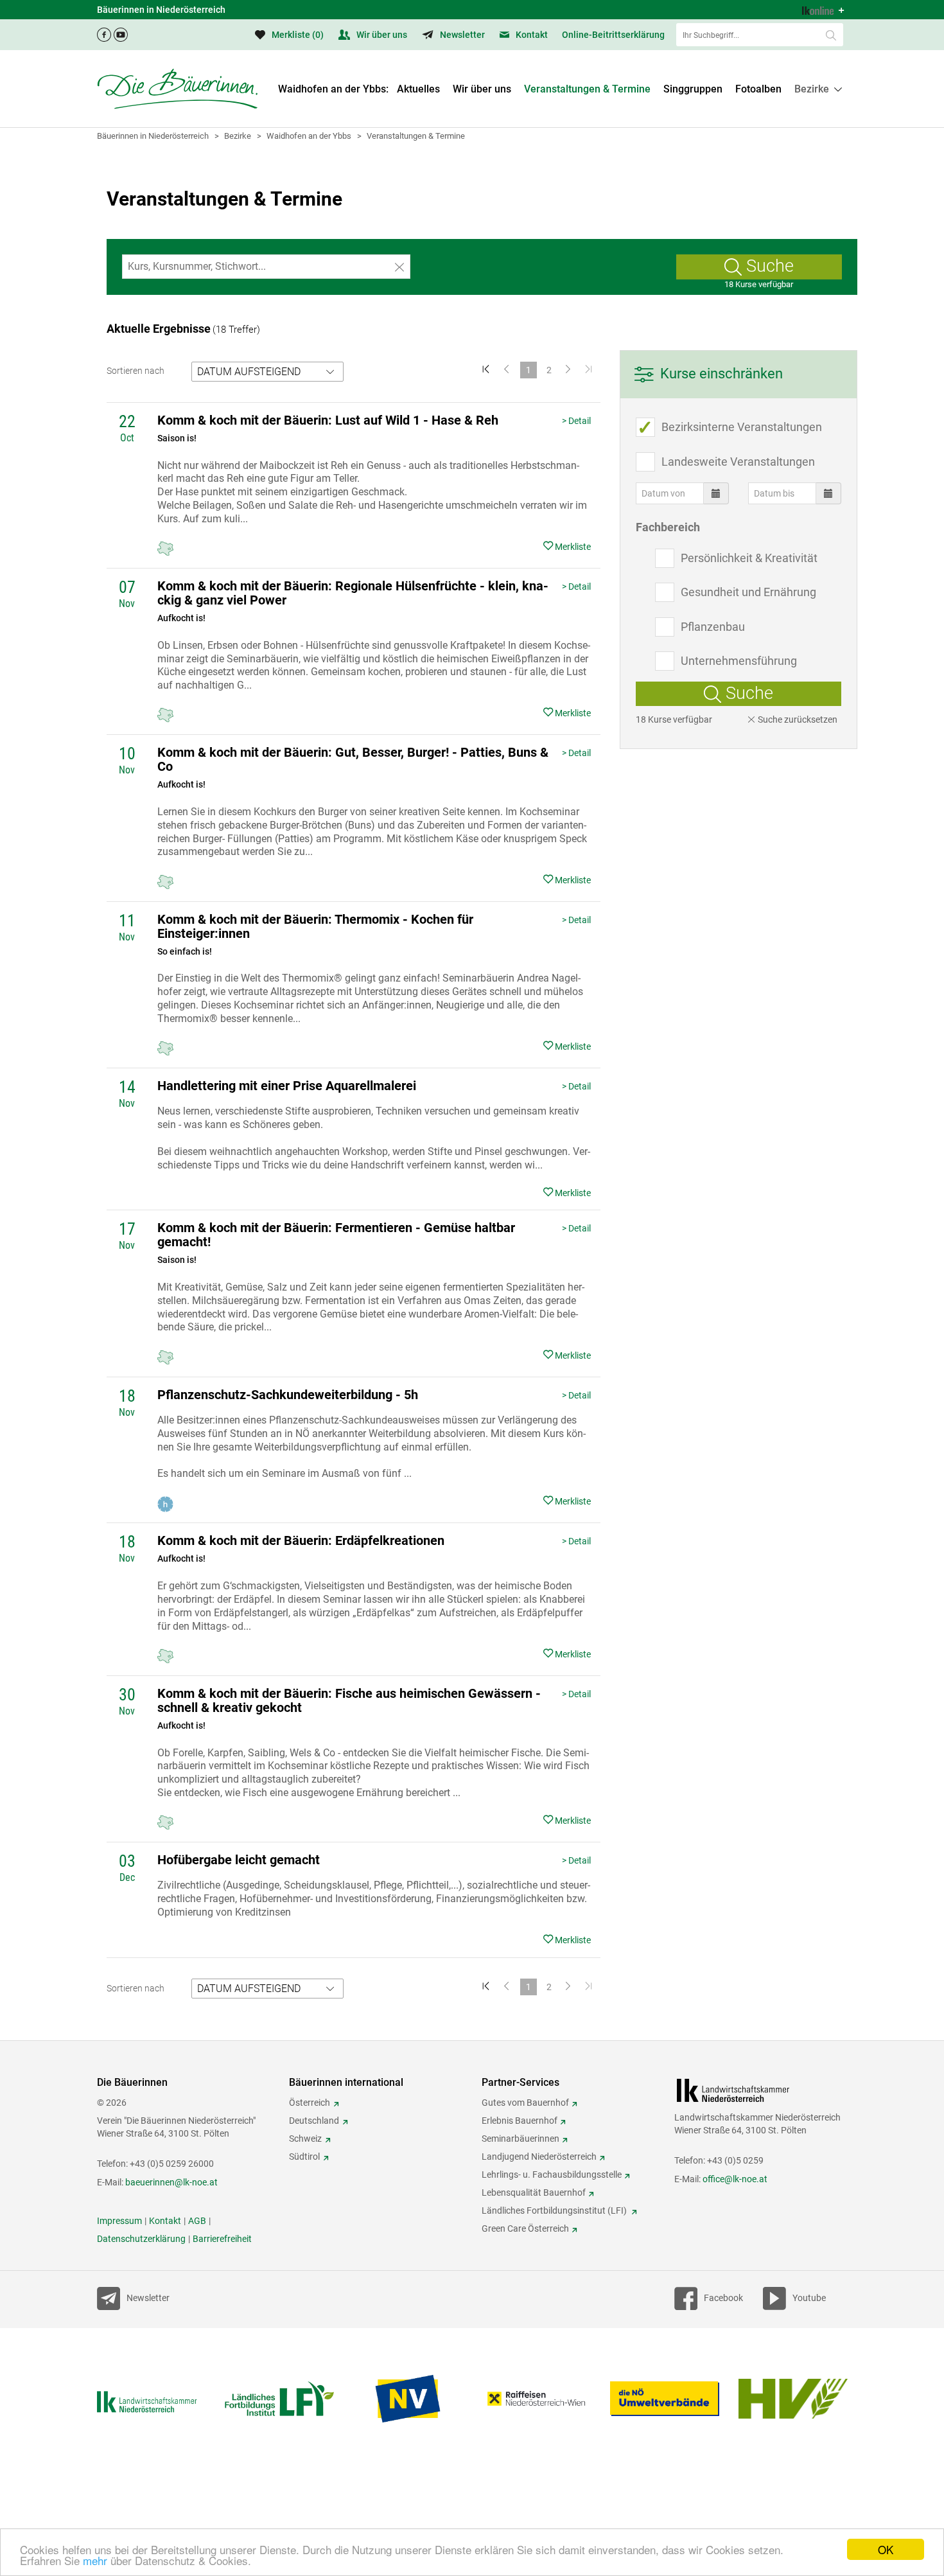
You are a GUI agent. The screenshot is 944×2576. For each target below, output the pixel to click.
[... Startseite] (177, 89)
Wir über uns (381, 35)
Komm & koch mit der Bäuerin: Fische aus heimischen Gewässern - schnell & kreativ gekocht (349, 1700)
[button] (818, 89)
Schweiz (305, 2139)
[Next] (570, 370)
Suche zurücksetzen (797, 719)
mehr (95, 2560)
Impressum (119, 2221)
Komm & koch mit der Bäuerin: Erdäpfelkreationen (301, 1540)
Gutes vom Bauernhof (525, 2103)
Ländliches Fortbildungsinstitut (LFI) (555, 2210)
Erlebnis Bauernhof (520, 2121)
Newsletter (461, 35)
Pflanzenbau (713, 627)
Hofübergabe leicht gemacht (239, 1860)
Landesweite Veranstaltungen (738, 462)
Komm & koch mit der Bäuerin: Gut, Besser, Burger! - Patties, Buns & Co (353, 759)
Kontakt (531, 35)
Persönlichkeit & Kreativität (749, 558)
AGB (197, 2221)
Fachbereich (668, 527)
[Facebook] (104, 31)
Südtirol (304, 2157)
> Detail (576, 421)
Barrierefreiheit (222, 2239)
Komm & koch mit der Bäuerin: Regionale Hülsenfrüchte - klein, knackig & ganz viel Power (353, 593)
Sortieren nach (135, 371)
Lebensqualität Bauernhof (534, 2192)
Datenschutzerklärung (141, 2239)
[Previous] (508, 370)
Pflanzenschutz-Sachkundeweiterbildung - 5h (288, 1395)
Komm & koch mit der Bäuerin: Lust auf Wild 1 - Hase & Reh (328, 420)
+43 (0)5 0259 (735, 2160)
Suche (768, 266)
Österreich (310, 2103)
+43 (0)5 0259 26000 (172, 2164)
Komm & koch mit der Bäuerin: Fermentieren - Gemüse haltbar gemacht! (336, 1235)
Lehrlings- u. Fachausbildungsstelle (552, 2175)
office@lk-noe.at (735, 2179)
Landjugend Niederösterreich (539, 2157)
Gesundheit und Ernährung (748, 592)
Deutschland (314, 2121)
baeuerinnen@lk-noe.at (171, 2182)
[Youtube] (121, 31)
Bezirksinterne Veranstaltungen (742, 427)
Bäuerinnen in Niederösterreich (153, 136)
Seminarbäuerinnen (520, 2139)
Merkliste (297, 35)
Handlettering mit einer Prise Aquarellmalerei (287, 1086)
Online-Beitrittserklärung (613, 35)
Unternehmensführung (739, 661)
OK (886, 2549)
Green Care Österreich (525, 2228)
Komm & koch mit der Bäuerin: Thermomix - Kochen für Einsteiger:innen (315, 926)
